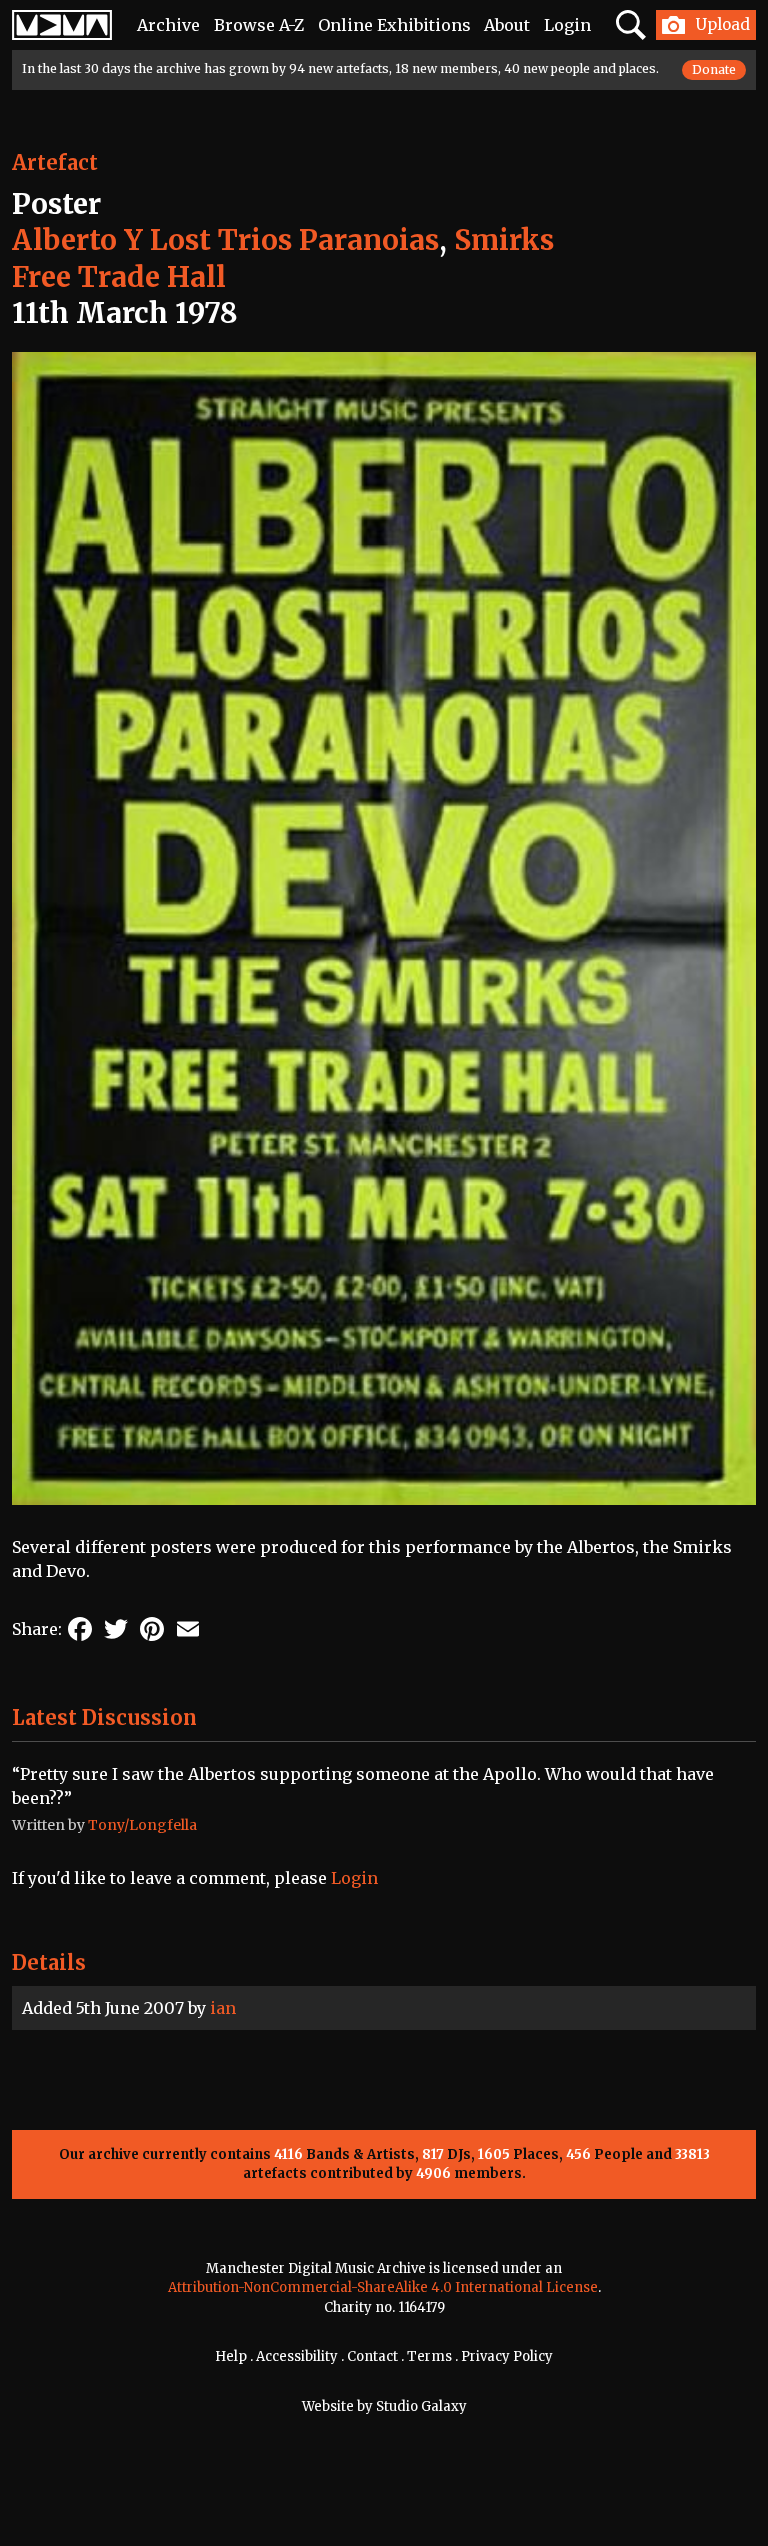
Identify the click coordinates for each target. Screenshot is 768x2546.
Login (567, 25)
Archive (168, 25)
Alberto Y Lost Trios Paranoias (225, 240)
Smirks (504, 240)
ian (223, 2008)
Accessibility (297, 2356)
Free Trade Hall (119, 277)
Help (231, 2356)
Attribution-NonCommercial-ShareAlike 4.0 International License (383, 2287)
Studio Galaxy (421, 2406)
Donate (714, 69)
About (507, 25)
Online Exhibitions (394, 25)
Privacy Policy (507, 2356)
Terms (429, 2356)
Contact (372, 2356)
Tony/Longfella (142, 1825)
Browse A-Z (259, 25)
